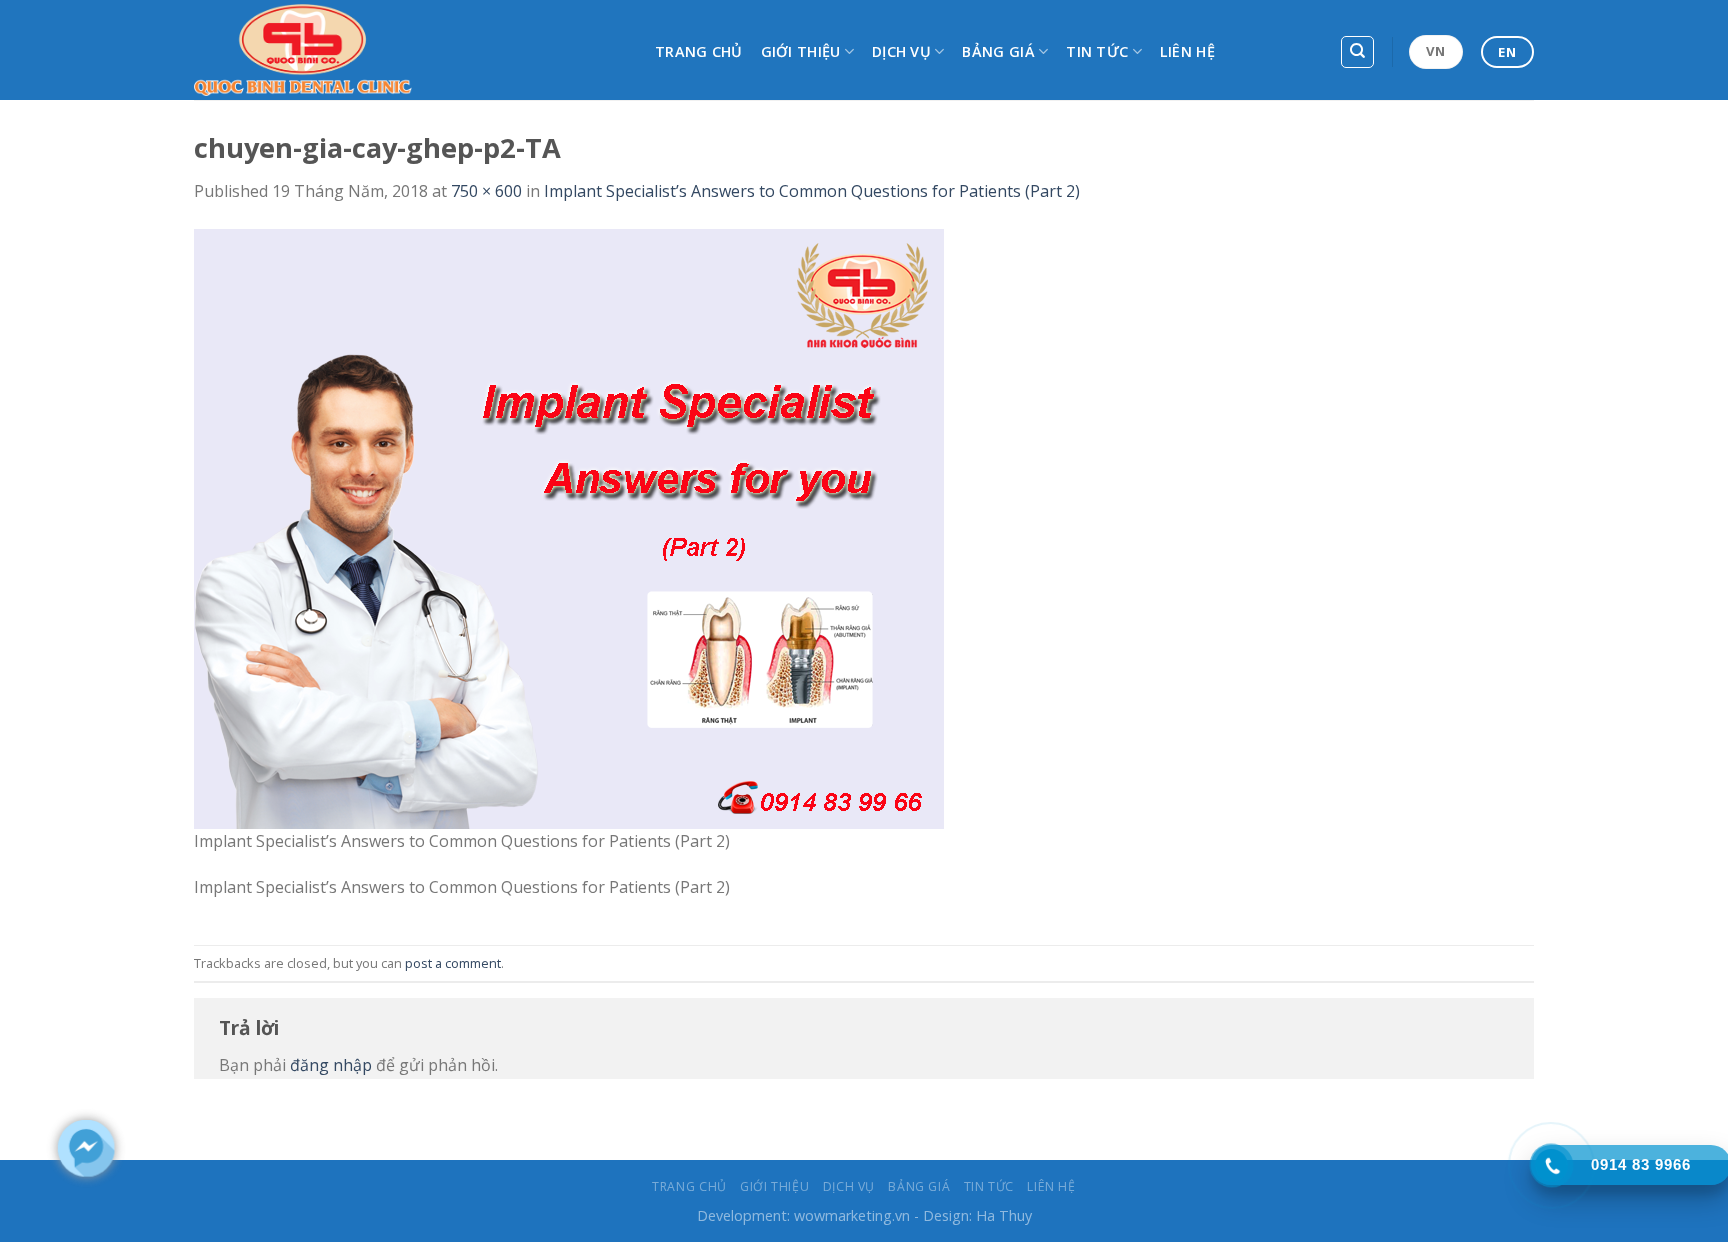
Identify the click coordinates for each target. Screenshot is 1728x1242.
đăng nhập (331, 1065)
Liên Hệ (1187, 51)
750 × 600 (486, 191)
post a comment (453, 963)
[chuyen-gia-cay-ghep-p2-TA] (569, 527)
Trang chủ (699, 51)
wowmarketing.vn (852, 1215)
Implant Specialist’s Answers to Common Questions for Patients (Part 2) (812, 191)
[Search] (1357, 52)
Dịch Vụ (901, 51)
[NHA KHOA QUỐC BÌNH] (409, 50)
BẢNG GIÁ (998, 51)
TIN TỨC (1097, 51)
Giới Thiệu (801, 51)
